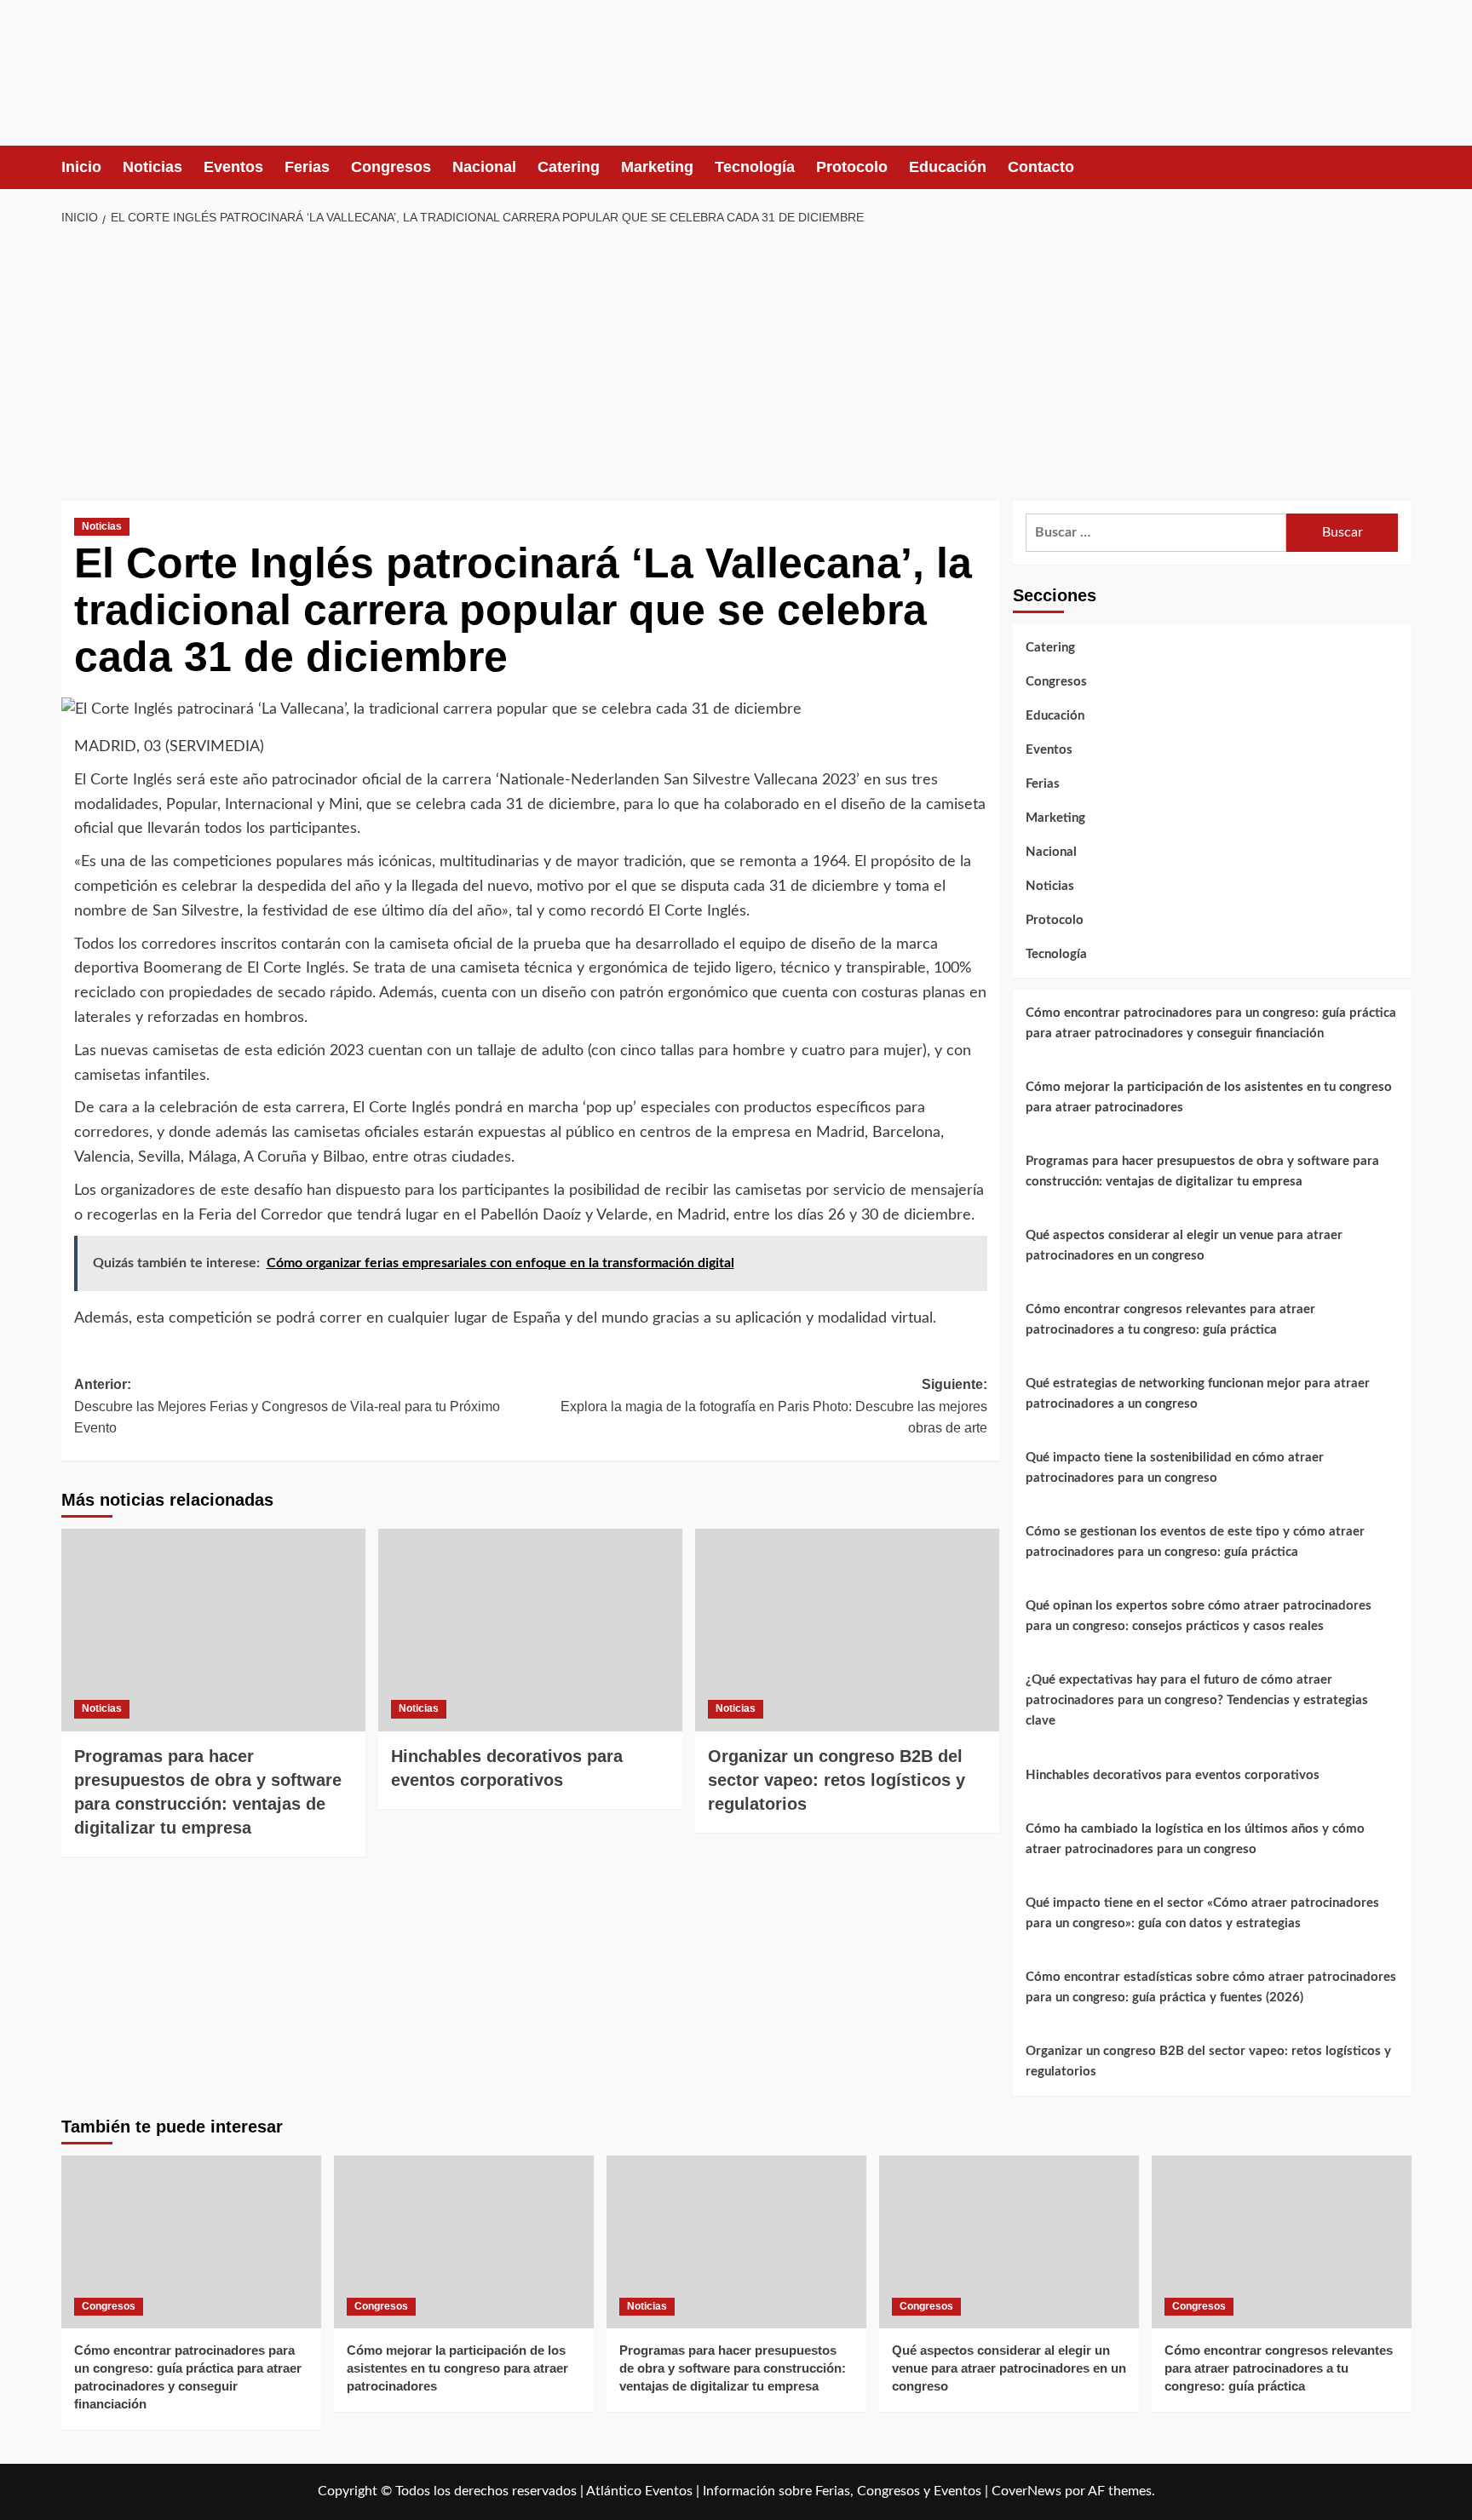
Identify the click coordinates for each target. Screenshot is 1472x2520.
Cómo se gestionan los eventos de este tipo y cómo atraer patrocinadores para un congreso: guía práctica (1195, 1542)
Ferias (307, 167)
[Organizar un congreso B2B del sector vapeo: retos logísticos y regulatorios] (847, 1630)
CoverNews (1026, 2491)
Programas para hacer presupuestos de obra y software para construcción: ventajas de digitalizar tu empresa (1202, 1171)
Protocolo (852, 167)
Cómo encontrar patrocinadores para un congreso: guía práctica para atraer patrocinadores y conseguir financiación (1211, 1023)
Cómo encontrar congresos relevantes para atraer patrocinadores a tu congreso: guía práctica (1170, 1320)
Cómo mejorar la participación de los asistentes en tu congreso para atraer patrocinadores (1209, 1097)
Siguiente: (774, 1406)
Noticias (152, 167)
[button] (1401, 167)
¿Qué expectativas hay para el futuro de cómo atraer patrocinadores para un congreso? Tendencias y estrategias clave (1197, 1700)
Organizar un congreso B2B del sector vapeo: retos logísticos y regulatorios (837, 1780)
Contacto (1041, 167)
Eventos (233, 167)
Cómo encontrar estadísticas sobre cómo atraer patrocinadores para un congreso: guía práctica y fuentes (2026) (1211, 1987)
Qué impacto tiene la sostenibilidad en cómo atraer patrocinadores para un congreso (1175, 1468)
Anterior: (287, 1406)
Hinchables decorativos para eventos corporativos (1173, 1775)
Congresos (391, 167)
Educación (948, 167)
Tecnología (755, 167)
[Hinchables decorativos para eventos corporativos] (530, 1630)
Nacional (484, 167)
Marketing (657, 167)
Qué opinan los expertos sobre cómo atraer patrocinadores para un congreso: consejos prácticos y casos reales (1199, 1616)
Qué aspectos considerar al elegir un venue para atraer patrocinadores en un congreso (1184, 1246)
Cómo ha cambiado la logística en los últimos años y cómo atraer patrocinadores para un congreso (1195, 1839)
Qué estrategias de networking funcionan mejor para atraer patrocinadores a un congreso (1198, 1394)
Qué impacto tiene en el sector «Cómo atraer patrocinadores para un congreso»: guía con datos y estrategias (1202, 1913)
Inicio (81, 167)
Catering (569, 167)
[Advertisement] (736, 365)
